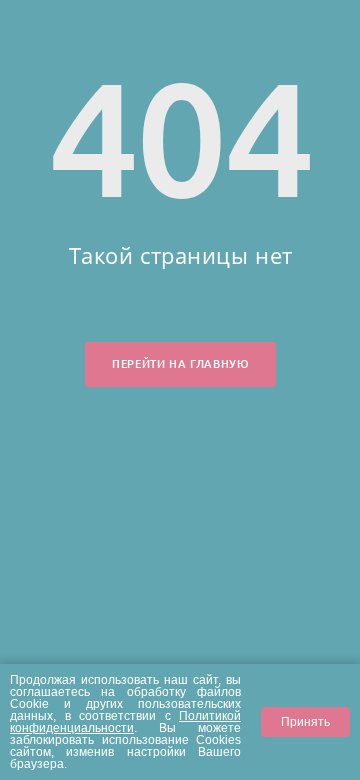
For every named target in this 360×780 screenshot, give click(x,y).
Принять (305, 721)
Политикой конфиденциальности (125, 721)
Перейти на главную (180, 364)
